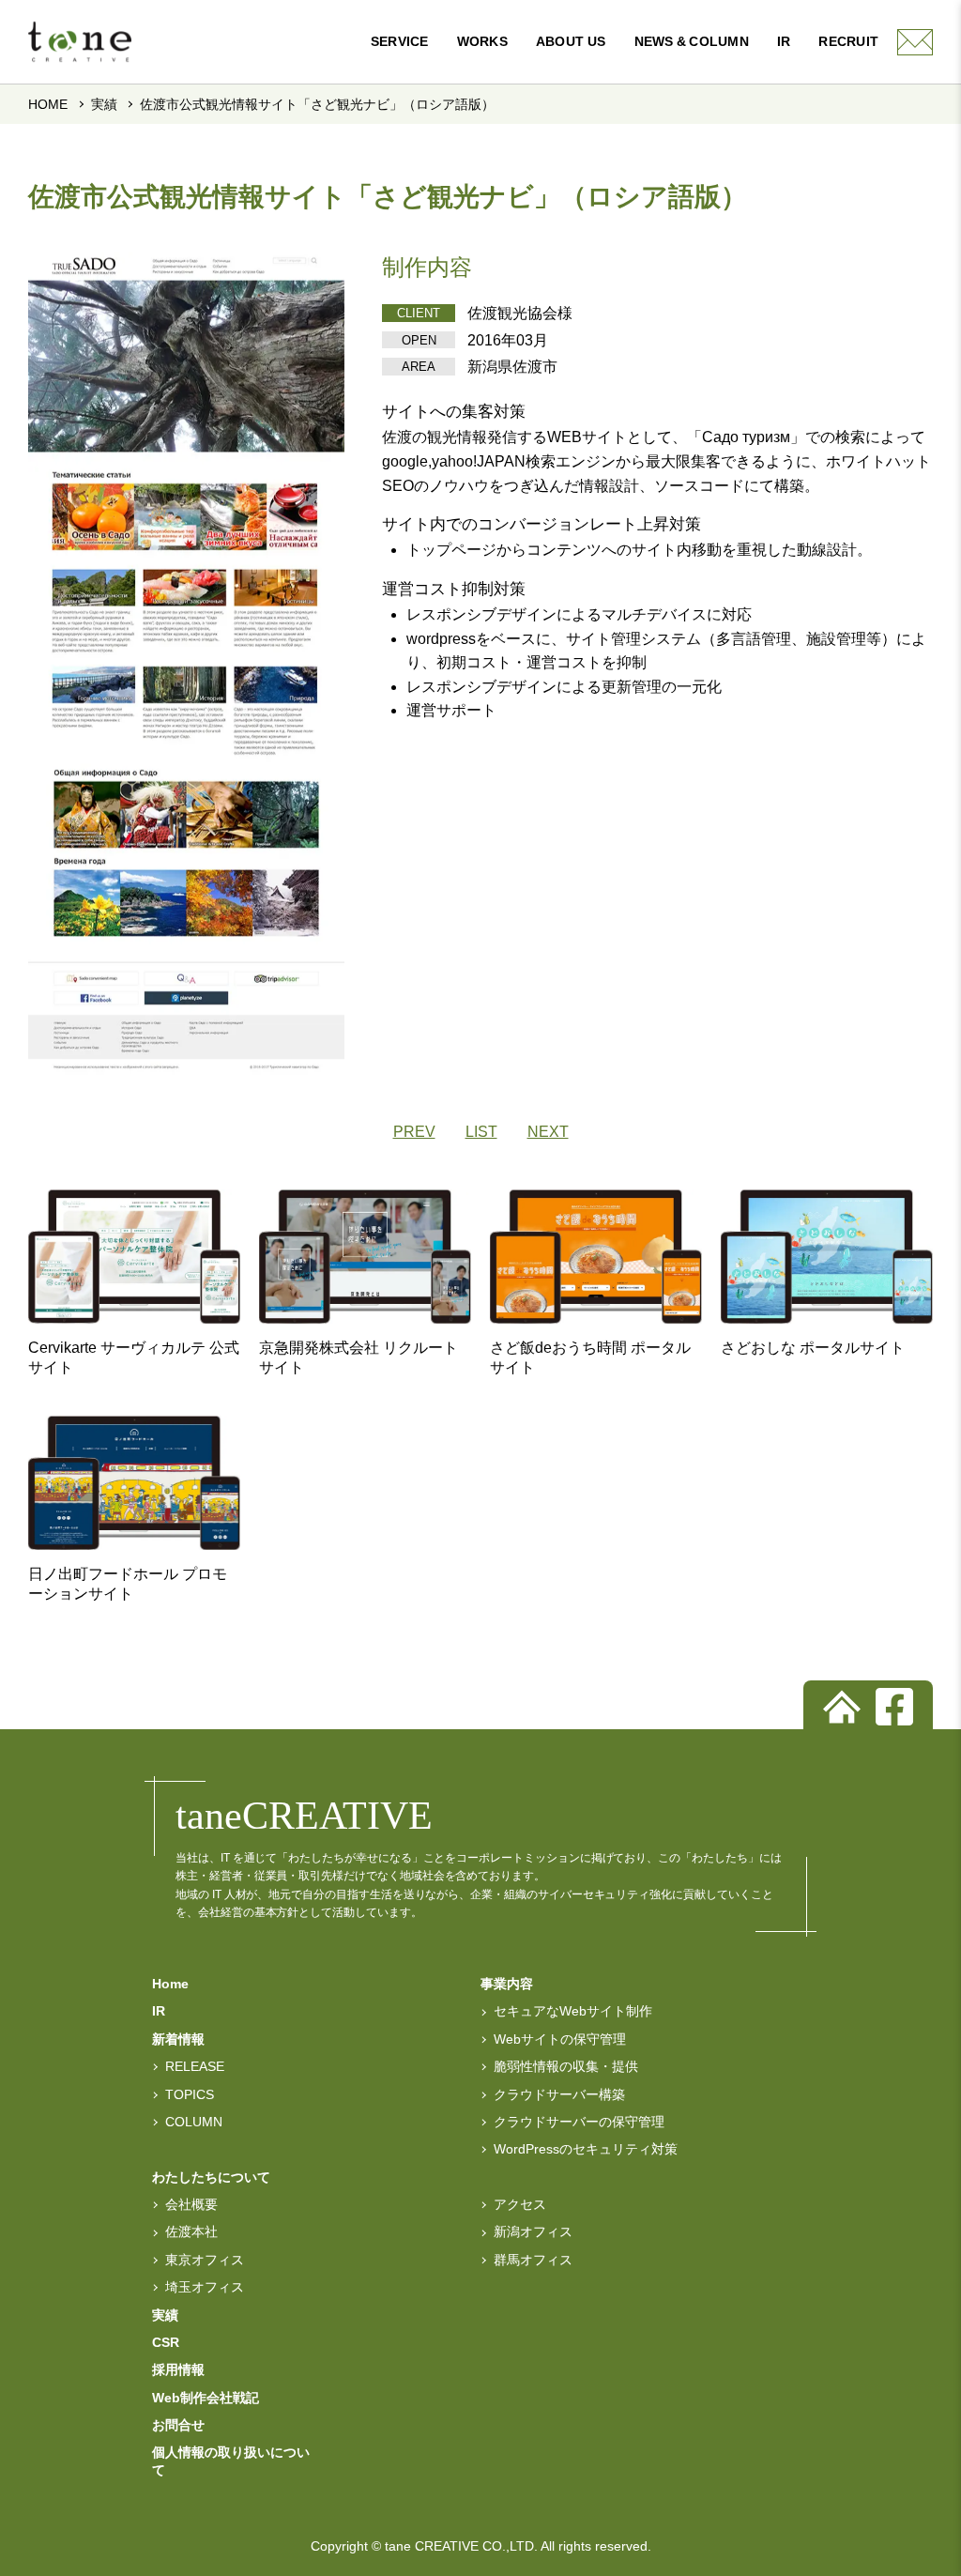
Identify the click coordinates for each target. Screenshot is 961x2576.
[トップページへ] (842, 1707)
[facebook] (894, 1707)
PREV (414, 1132)
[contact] (915, 42)
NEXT (548, 1132)
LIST (481, 1132)
